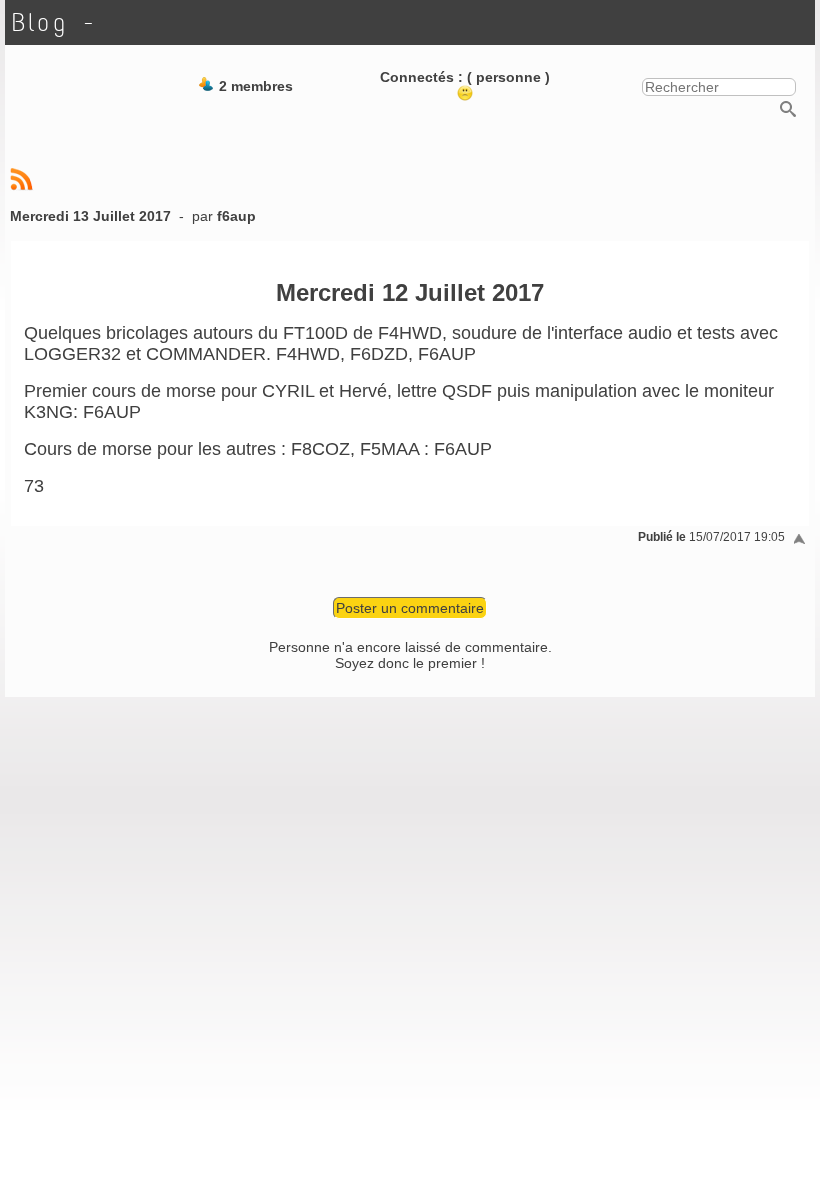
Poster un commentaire (410, 608)
